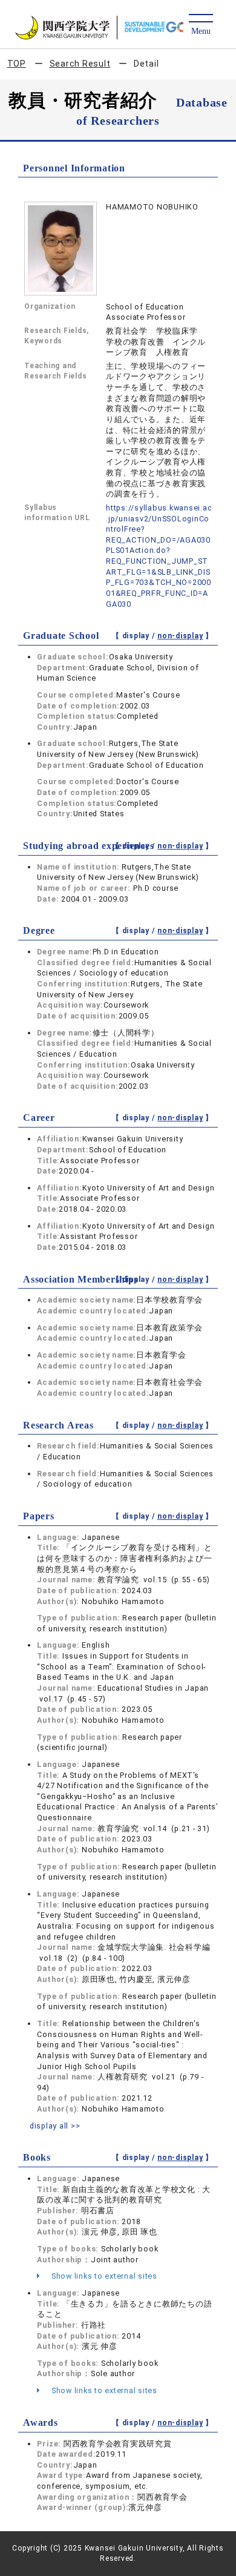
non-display (180, 636)
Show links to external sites (103, 2276)
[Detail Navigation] (201, 25)
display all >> (55, 2126)
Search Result (80, 64)
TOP (17, 64)
